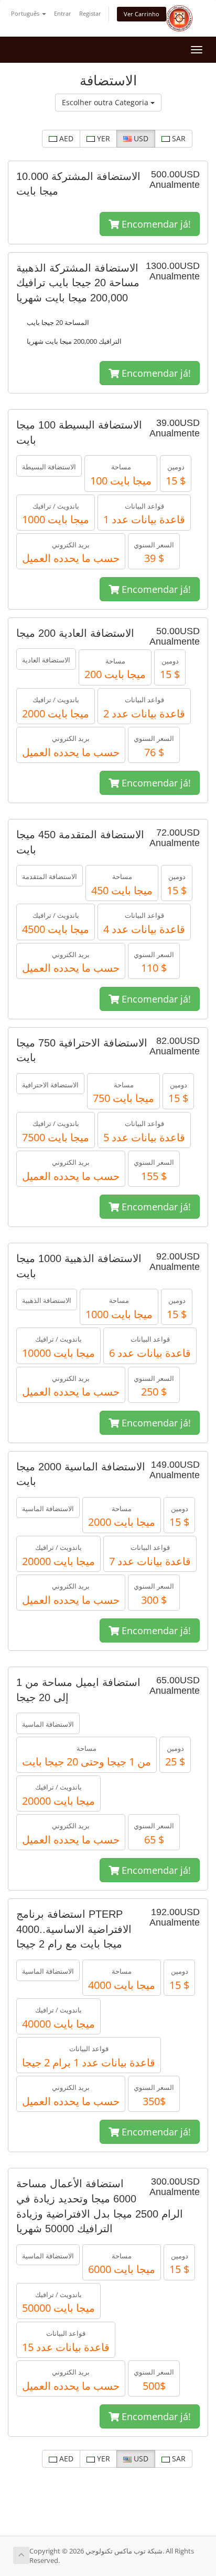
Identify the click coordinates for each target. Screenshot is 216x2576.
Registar (90, 13)
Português (26, 13)
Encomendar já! (155, 224)
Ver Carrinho (142, 14)
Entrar (63, 13)
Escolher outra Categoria (106, 102)
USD (140, 138)
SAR (178, 138)
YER (102, 138)
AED (65, 138)
